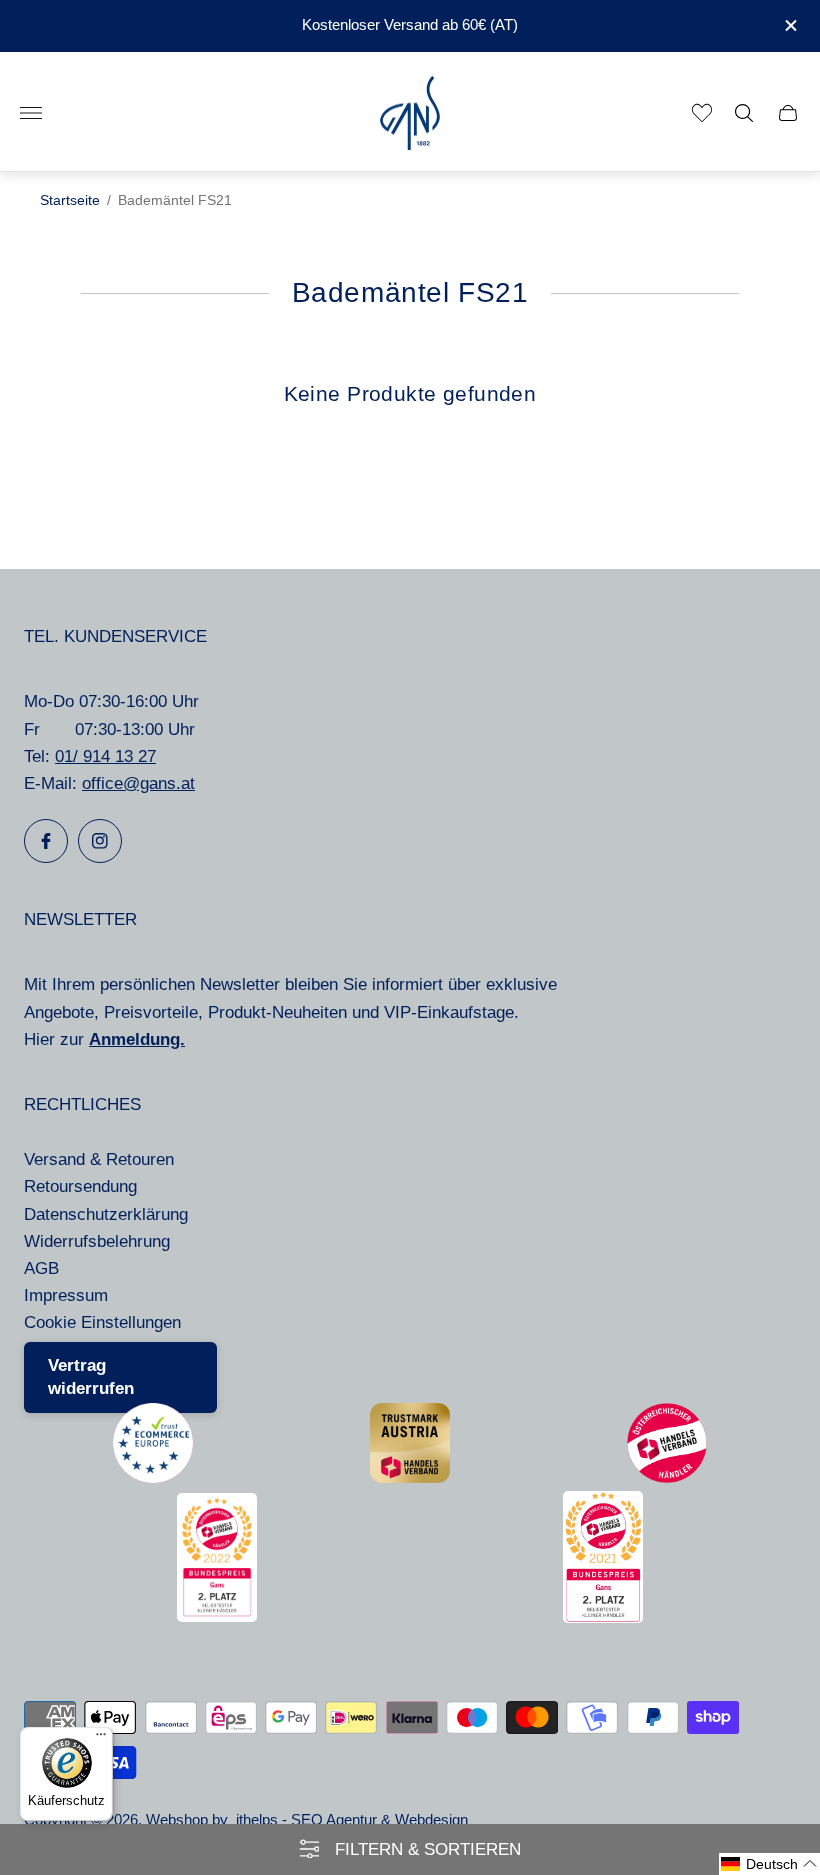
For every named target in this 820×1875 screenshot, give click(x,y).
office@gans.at (138, 783)
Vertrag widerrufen (91, 1377)
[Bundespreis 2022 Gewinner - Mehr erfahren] (217, 1616)
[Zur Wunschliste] (702, 113)
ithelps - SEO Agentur (306, 1820)
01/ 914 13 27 (105, 756)
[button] (769, 1864)
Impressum (66, 1295)
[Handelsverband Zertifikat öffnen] (667, 1477)
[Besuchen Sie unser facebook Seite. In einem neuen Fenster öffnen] (46, 841)
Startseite (70, 200)
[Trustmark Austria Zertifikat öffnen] (410, 1477)
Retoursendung (80, 1186)
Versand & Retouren (99, 1159)
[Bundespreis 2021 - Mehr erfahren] (603, 1617)
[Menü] (101, 1739)
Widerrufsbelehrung (97, 1241)
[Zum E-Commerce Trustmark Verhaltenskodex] (153, 1477)
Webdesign (431, 1820)
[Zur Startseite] (410, 113)
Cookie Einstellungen (102, 1322)
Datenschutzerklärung (106, 1214)
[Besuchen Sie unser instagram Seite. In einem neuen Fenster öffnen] (100, 841)
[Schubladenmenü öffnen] (31, 113)
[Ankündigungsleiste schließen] (789, 25)
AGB (41, 1268)
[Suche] (744, 113)
